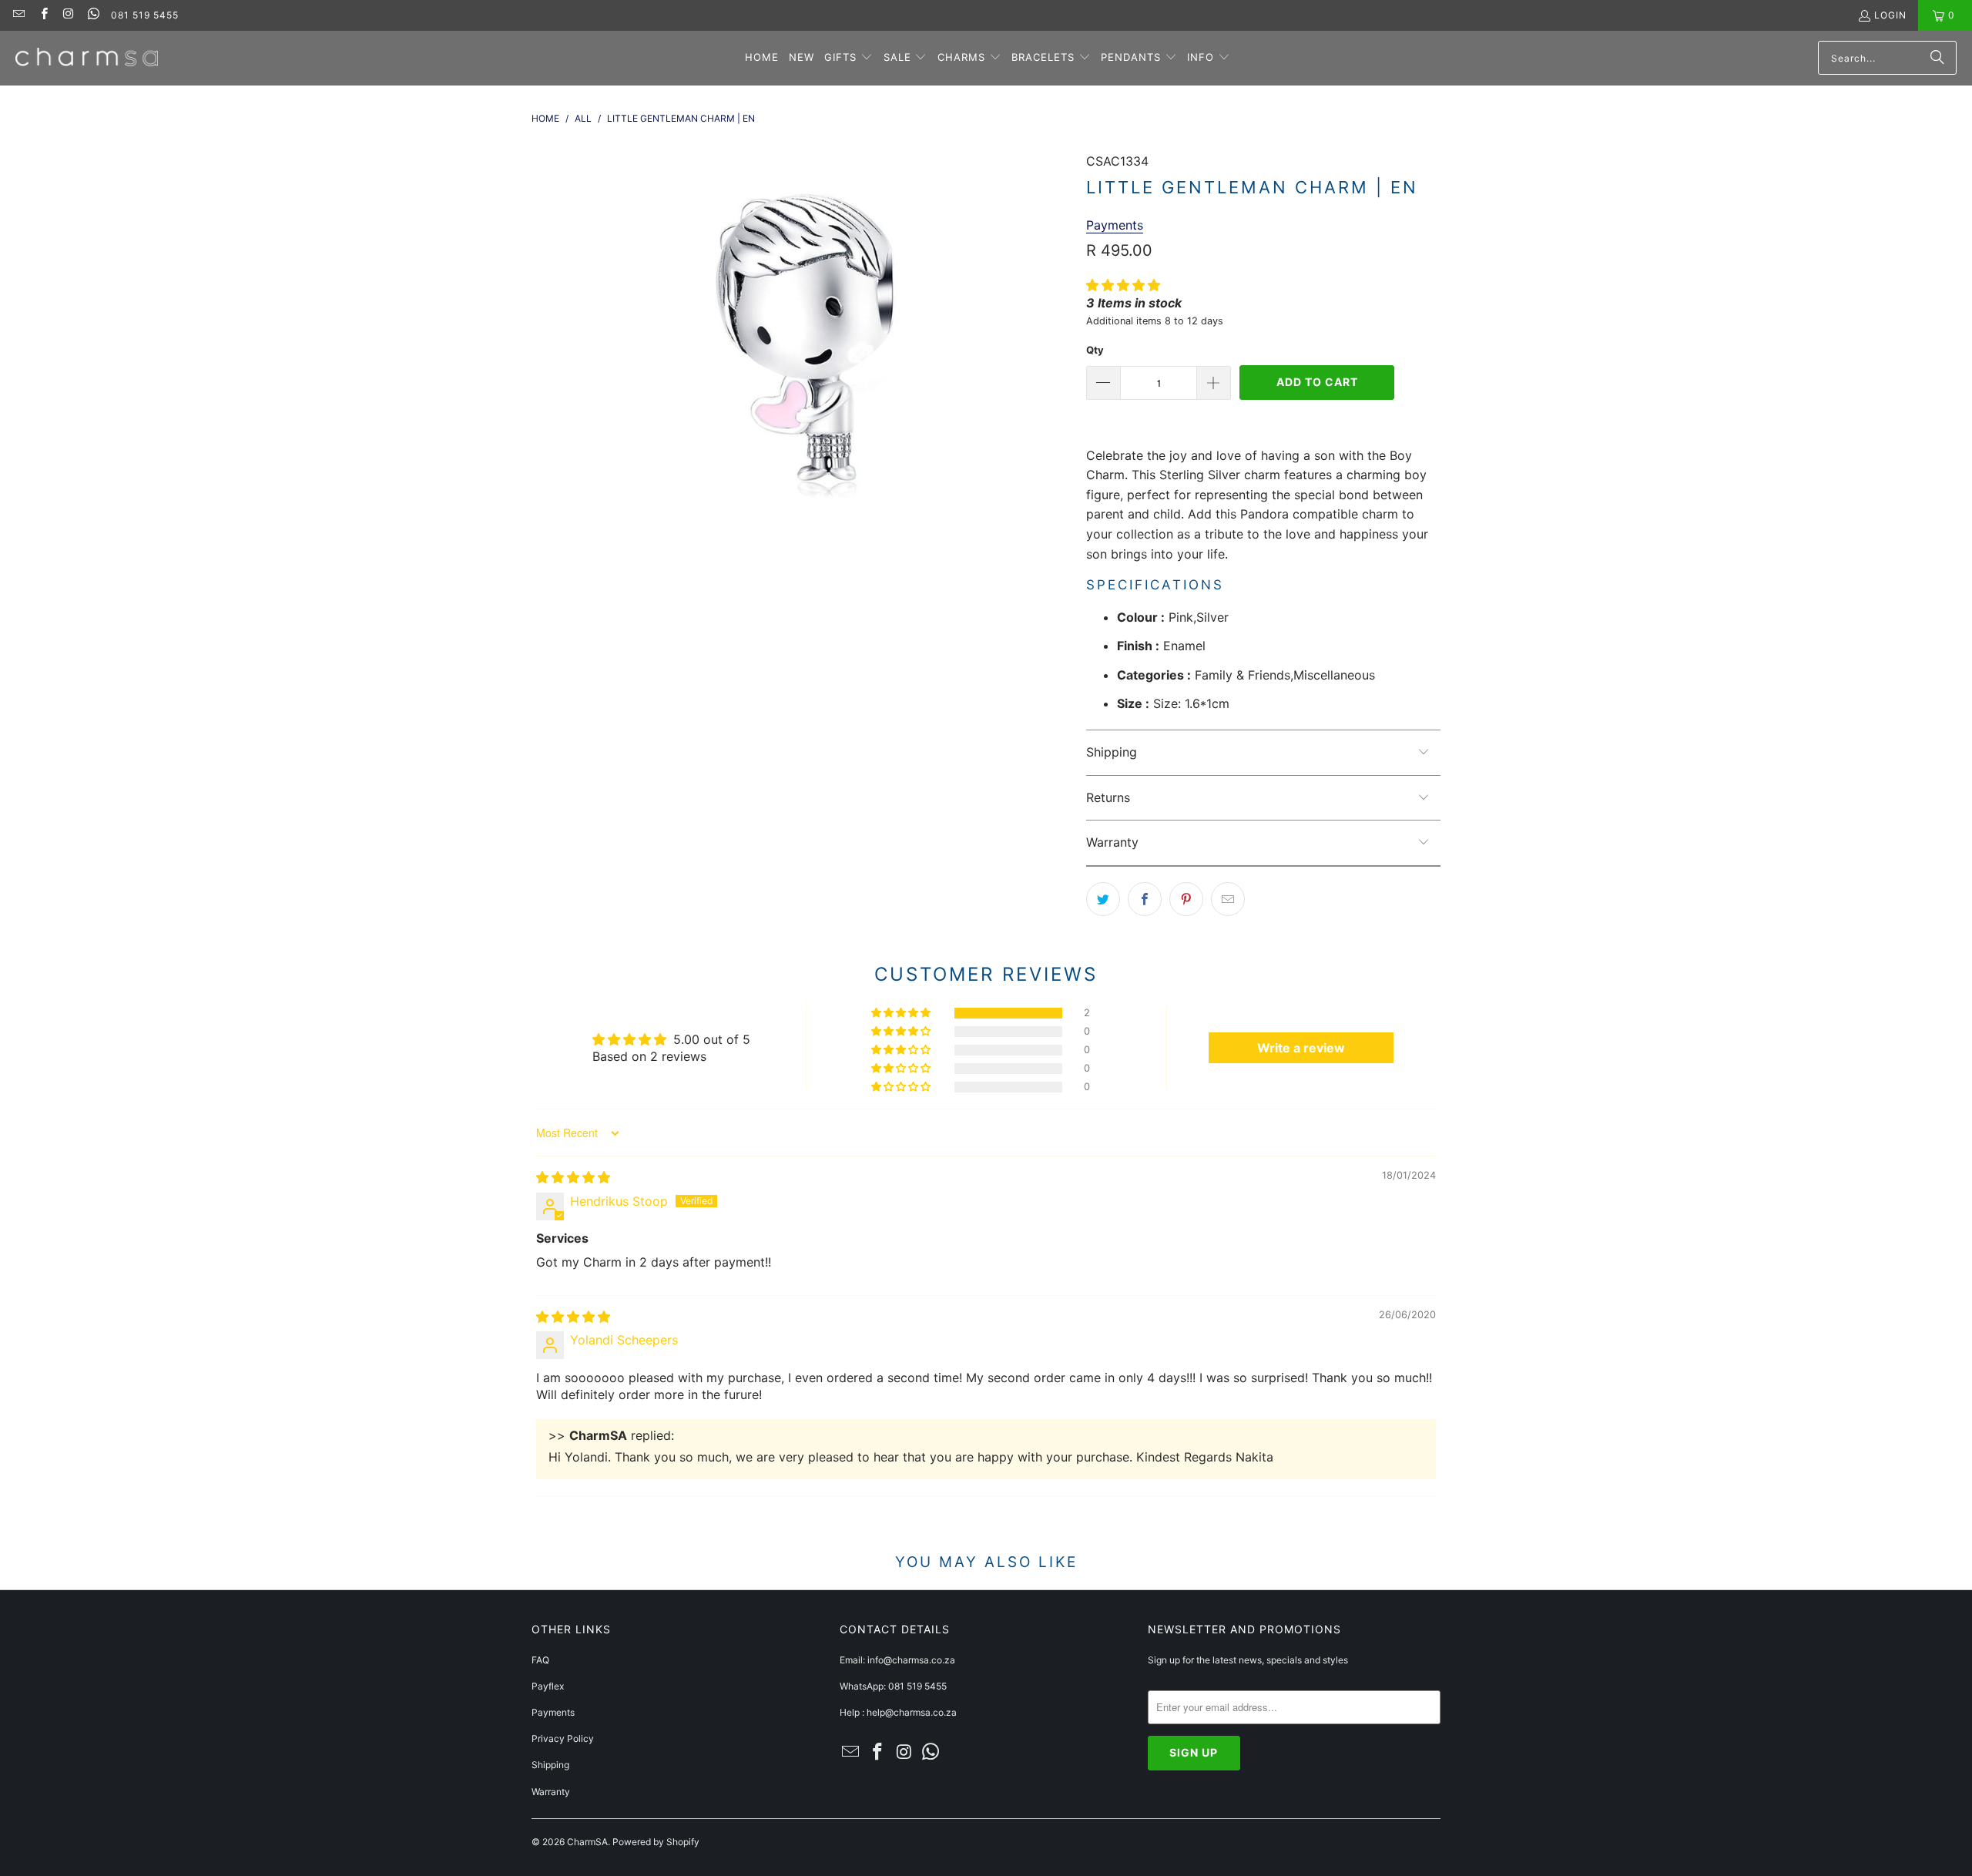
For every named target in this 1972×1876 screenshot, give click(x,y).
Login (1890, 15)
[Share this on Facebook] (1145, 899)
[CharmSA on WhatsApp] (93, 15)
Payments (553, 1712)
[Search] (1937, 58)
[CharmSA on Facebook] (43, 15)
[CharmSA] (87, 58)
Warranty (551, 1792)
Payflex (548, 1686)
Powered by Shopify (656, 1842)
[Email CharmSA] (18, 15)
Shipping (550, 1765)
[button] (848, 58)
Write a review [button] (1301, 1048)
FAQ (540, 1660)
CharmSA (587, 1842)
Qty (1095, 350)
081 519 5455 (145, 15)
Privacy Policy (563, 1738)
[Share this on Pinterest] (1186, 899)
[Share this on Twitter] (1103, 899)
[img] (573, 1177)
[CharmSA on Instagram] (68, 15)
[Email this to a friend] (1228, 899)
